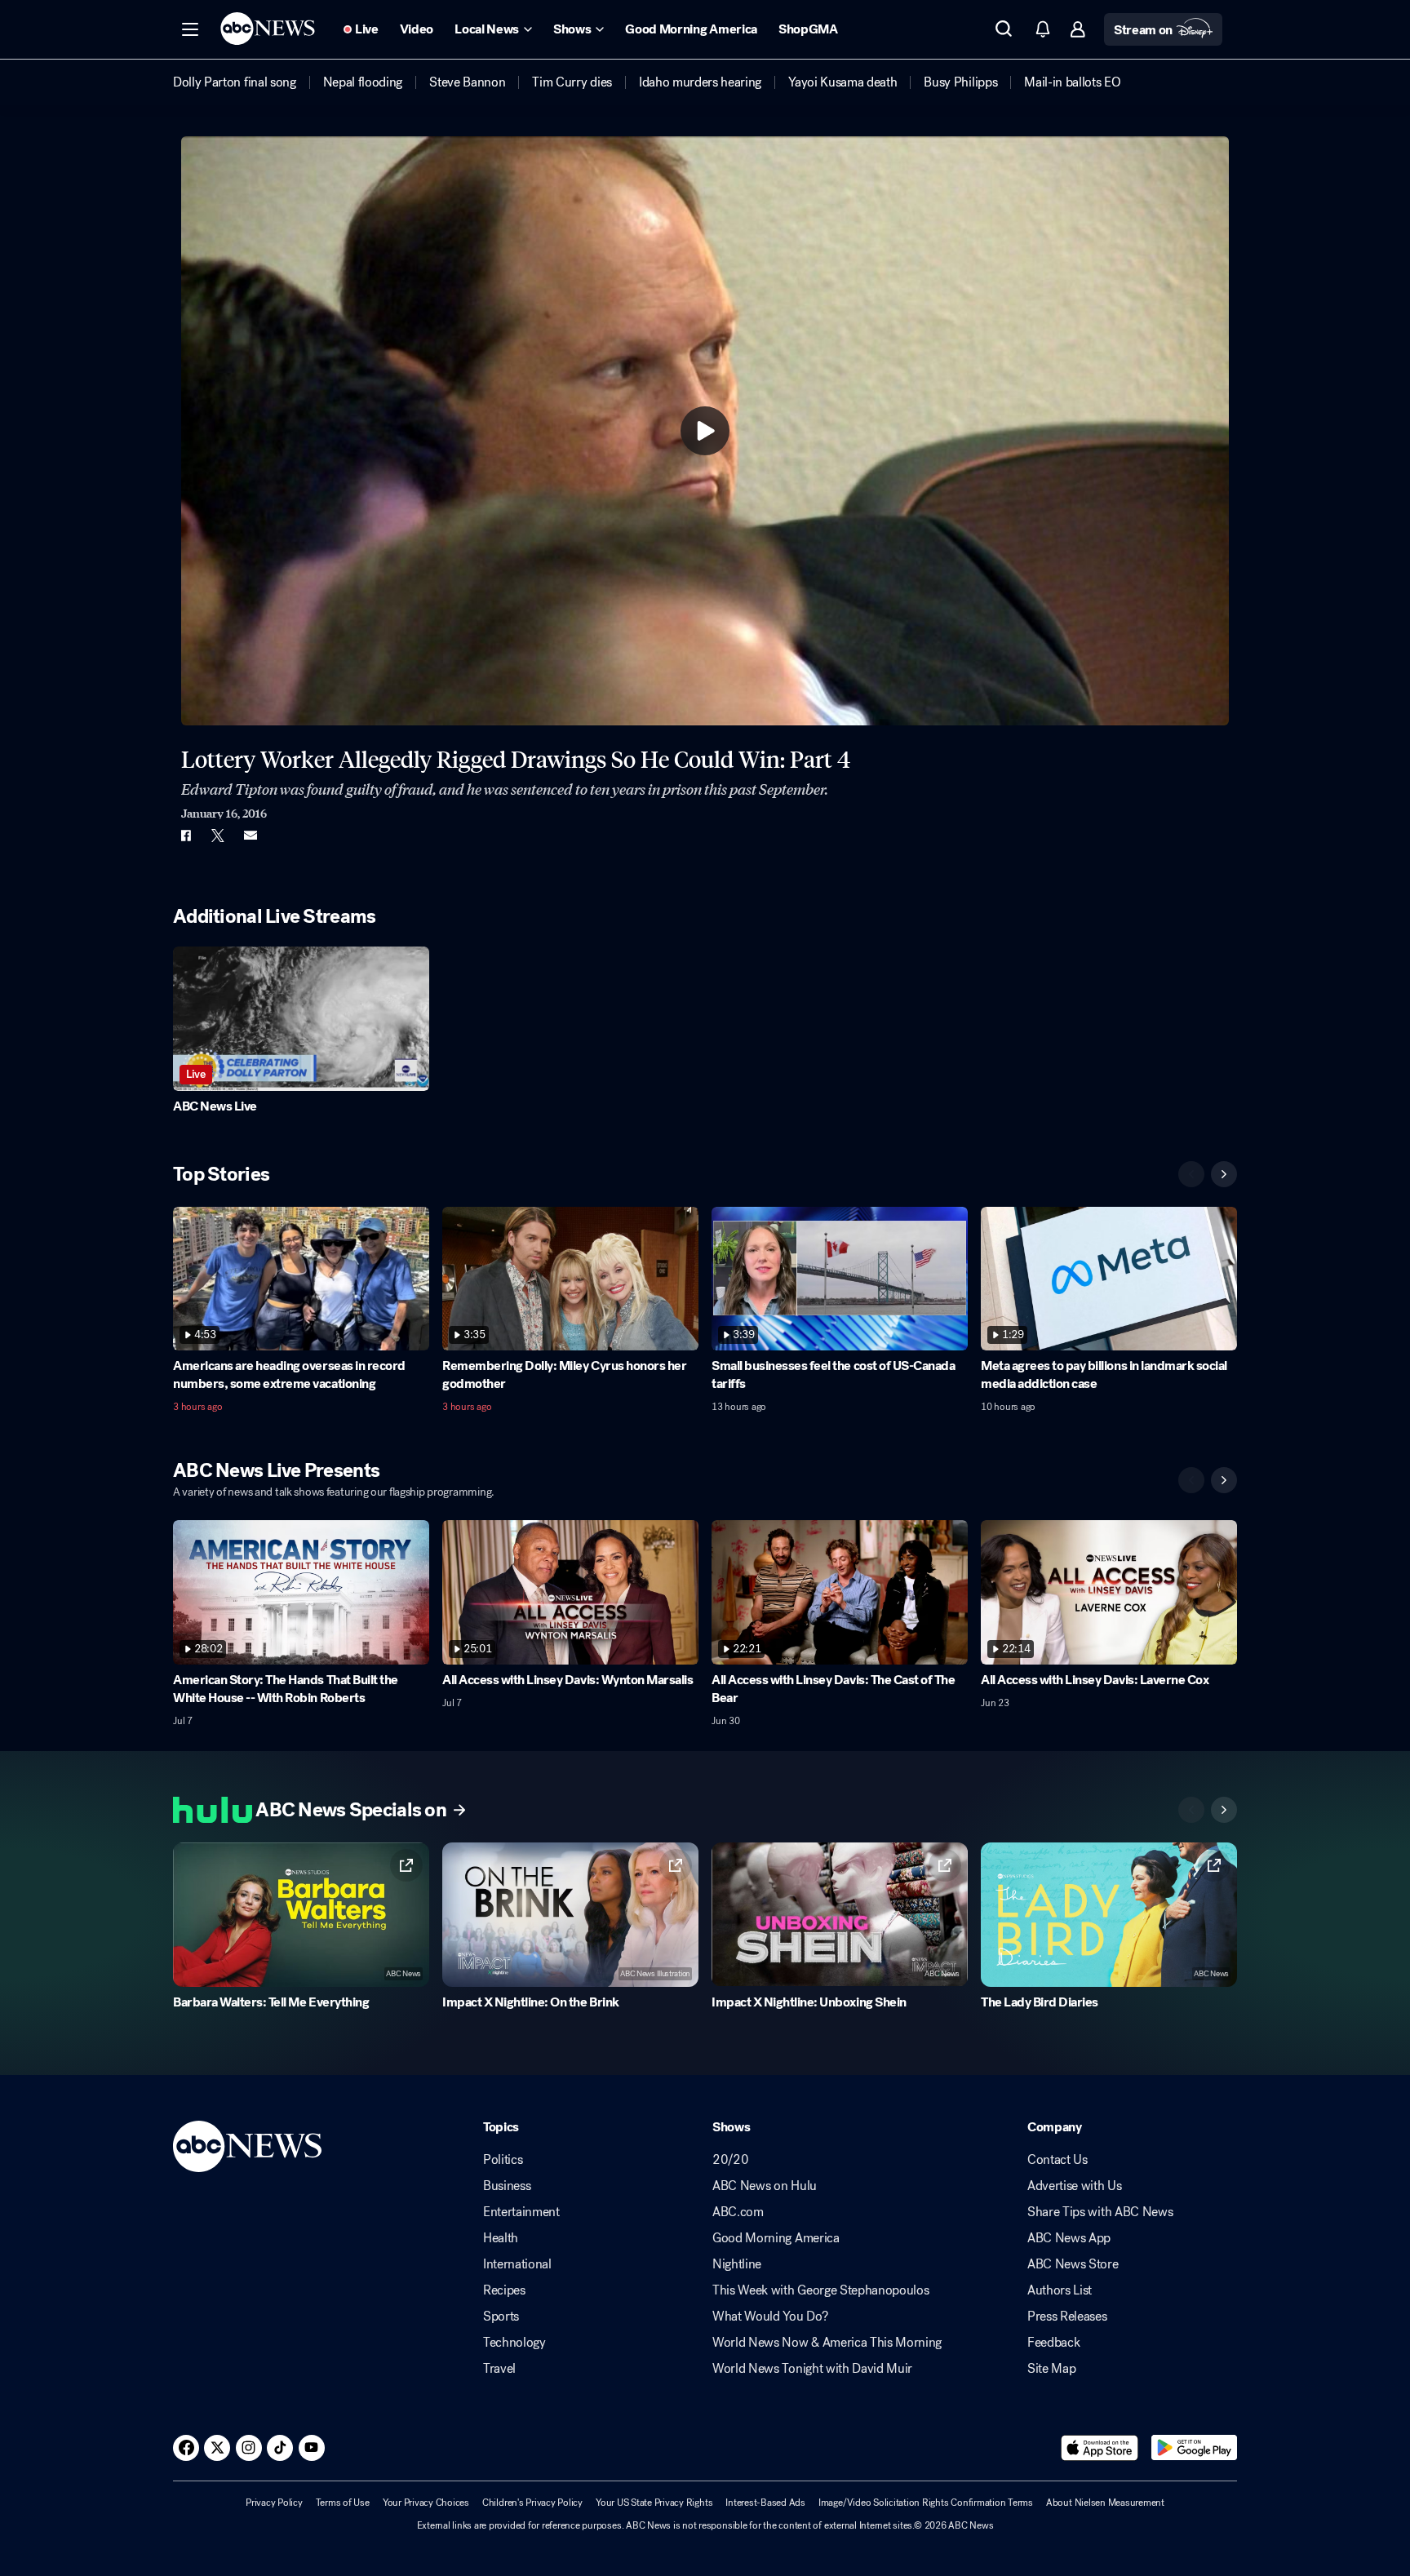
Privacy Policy (274, 2503)
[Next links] (1224, 1810)
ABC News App (1069, 2238)
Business (507, 2186)
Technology (514, 2343)
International (517, 2264)
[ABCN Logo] (268, 29)
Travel (499, 2369)
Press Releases (1067, 2317)
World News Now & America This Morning (827, 2343)
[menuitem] (235, 82)
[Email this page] (251, 836)
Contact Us (1057, 2160)
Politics (503, 2160)
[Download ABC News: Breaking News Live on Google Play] (1194, 2448)
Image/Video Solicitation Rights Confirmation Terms (926, 2503)
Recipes (504, 2290)
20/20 (730, 2160)
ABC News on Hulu (765, 2186)
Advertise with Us (1075, 2186)
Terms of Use (343, 2503)
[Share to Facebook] (185, 836)
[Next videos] (1224, 1174)
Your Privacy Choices (426, 2503)
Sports (501, 2317)
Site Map (1051, 2369)
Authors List (1060, 2290)
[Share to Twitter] (218, 836)
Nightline (737, 2264)
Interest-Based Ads (765, 2503)
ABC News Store (1073, 2264)
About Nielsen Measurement (1105, 2503)
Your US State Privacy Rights (654, 2503)
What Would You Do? (770, 2317)
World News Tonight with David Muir (812, 2369)
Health (501, 2238)
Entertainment (521, 2212)
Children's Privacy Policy (532, 2503)
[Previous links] (1191, 1810)
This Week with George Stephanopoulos (820, 2290)
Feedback (1053, 2343)
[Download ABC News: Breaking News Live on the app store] (1100, 2448)
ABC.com (738, 2212)
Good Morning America (776, 2238)
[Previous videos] (1191, 1174)
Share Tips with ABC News (1100, 2212)
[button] (190, 29)
